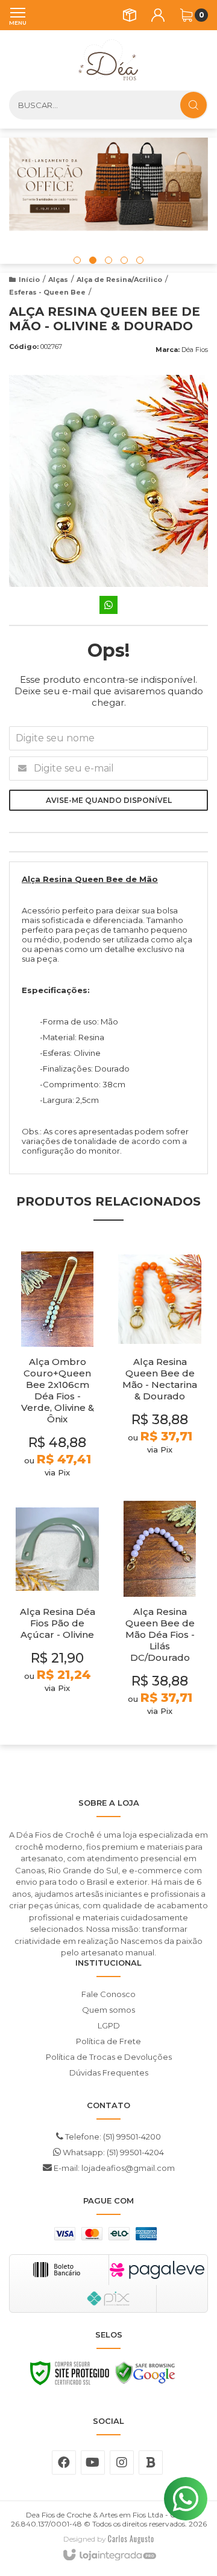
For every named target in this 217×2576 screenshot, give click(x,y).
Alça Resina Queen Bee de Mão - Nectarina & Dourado (160, 1379)
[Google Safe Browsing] (145, 2376)
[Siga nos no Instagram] (122, 2463)
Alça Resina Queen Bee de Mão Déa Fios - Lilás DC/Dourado (160, 1635)
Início (29, 280)
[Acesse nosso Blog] (151, 2463)
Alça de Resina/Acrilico (119, 280)
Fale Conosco (108, 1994)
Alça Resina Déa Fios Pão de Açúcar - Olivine (58, 1623)
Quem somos (108, 2010)
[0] (186, 15)
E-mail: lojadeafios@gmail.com (113, 2168)
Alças (58, 280)
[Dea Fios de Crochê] (108, 60)
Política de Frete (108, 2041)
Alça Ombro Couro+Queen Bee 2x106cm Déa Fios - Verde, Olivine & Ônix (58, 1390)
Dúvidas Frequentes (109, 2073)
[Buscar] (193, 105)
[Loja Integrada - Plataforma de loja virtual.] (109, 2555)
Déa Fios (195, 350)
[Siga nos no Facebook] (64, 2463)
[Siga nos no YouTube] (93, 2463)
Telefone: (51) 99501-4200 (112, 2137)
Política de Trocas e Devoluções (109, 2057)
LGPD (109, 2025)
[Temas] (131, 2539)
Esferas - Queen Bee (47, 292)
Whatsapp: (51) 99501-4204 (112, 2152)
